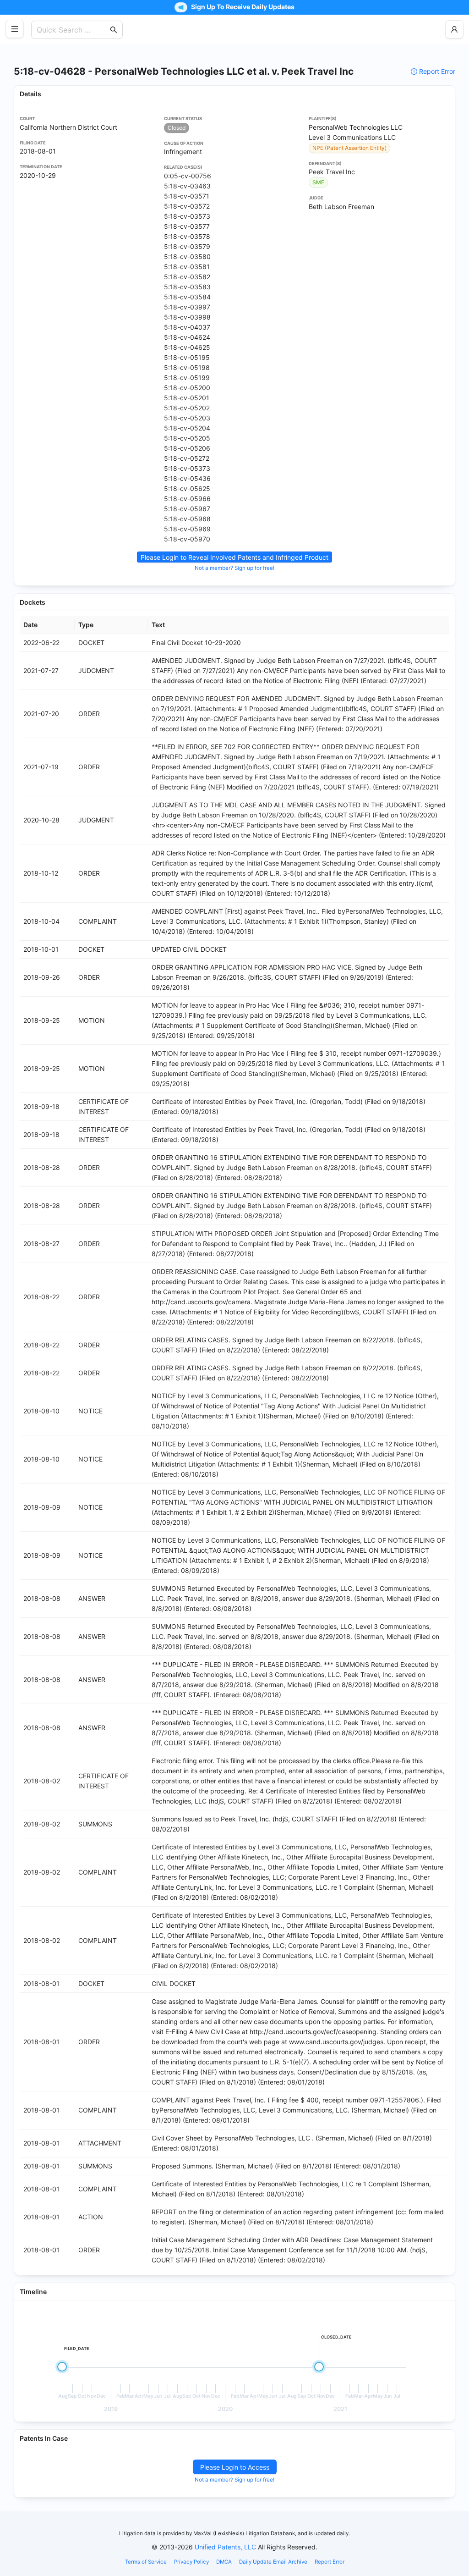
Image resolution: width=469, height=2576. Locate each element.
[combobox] (72, 30)
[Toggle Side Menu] (15, 29)
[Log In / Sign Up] (454, 29)
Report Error (437, 71)
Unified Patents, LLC (225, 2547)
